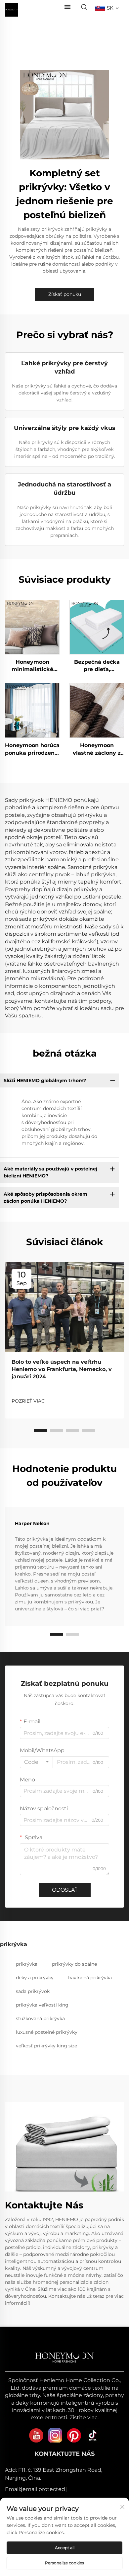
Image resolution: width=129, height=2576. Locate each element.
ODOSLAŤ (65, 1890)
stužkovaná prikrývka (40, 2018)
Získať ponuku (65, 294)
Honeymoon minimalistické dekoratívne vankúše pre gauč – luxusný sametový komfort (32, 666)
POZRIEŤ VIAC (28, 1401)
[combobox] (36, 1762)
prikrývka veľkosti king (42, 2005)
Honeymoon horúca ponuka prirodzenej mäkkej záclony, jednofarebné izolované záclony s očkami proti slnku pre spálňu (32, 749)
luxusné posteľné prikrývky (47, 2032)
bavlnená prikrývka (90, 1978)
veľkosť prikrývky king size (46, 2046)
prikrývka (27, 1964)
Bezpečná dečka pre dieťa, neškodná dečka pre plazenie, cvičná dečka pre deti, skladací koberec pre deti (97, 666)
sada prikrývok (33, 1991)
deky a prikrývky (35, 1978)
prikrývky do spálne (74, 1964)
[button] (41, 1430)
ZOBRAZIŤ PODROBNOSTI (32, 627)
